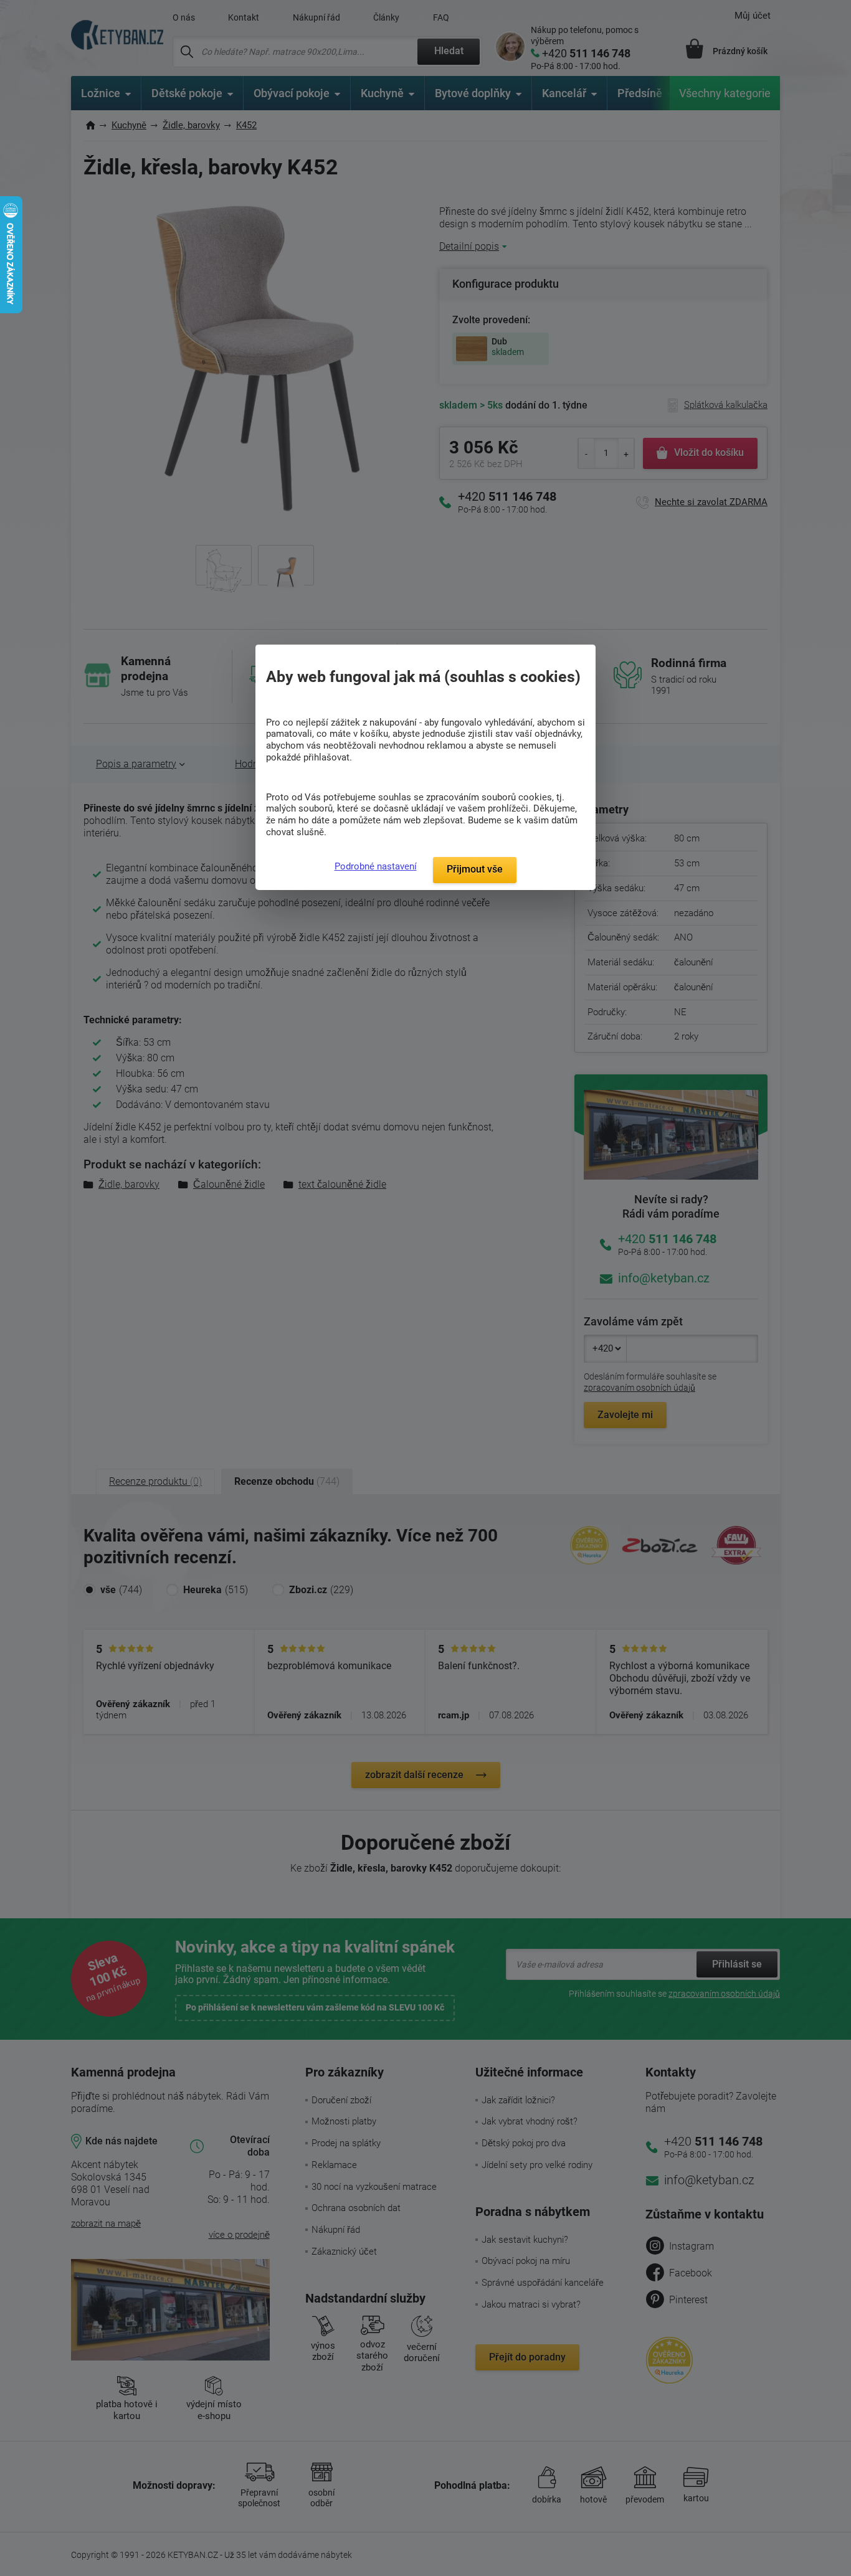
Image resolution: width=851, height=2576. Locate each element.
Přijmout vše (475, 869)
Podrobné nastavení (376, 866)
